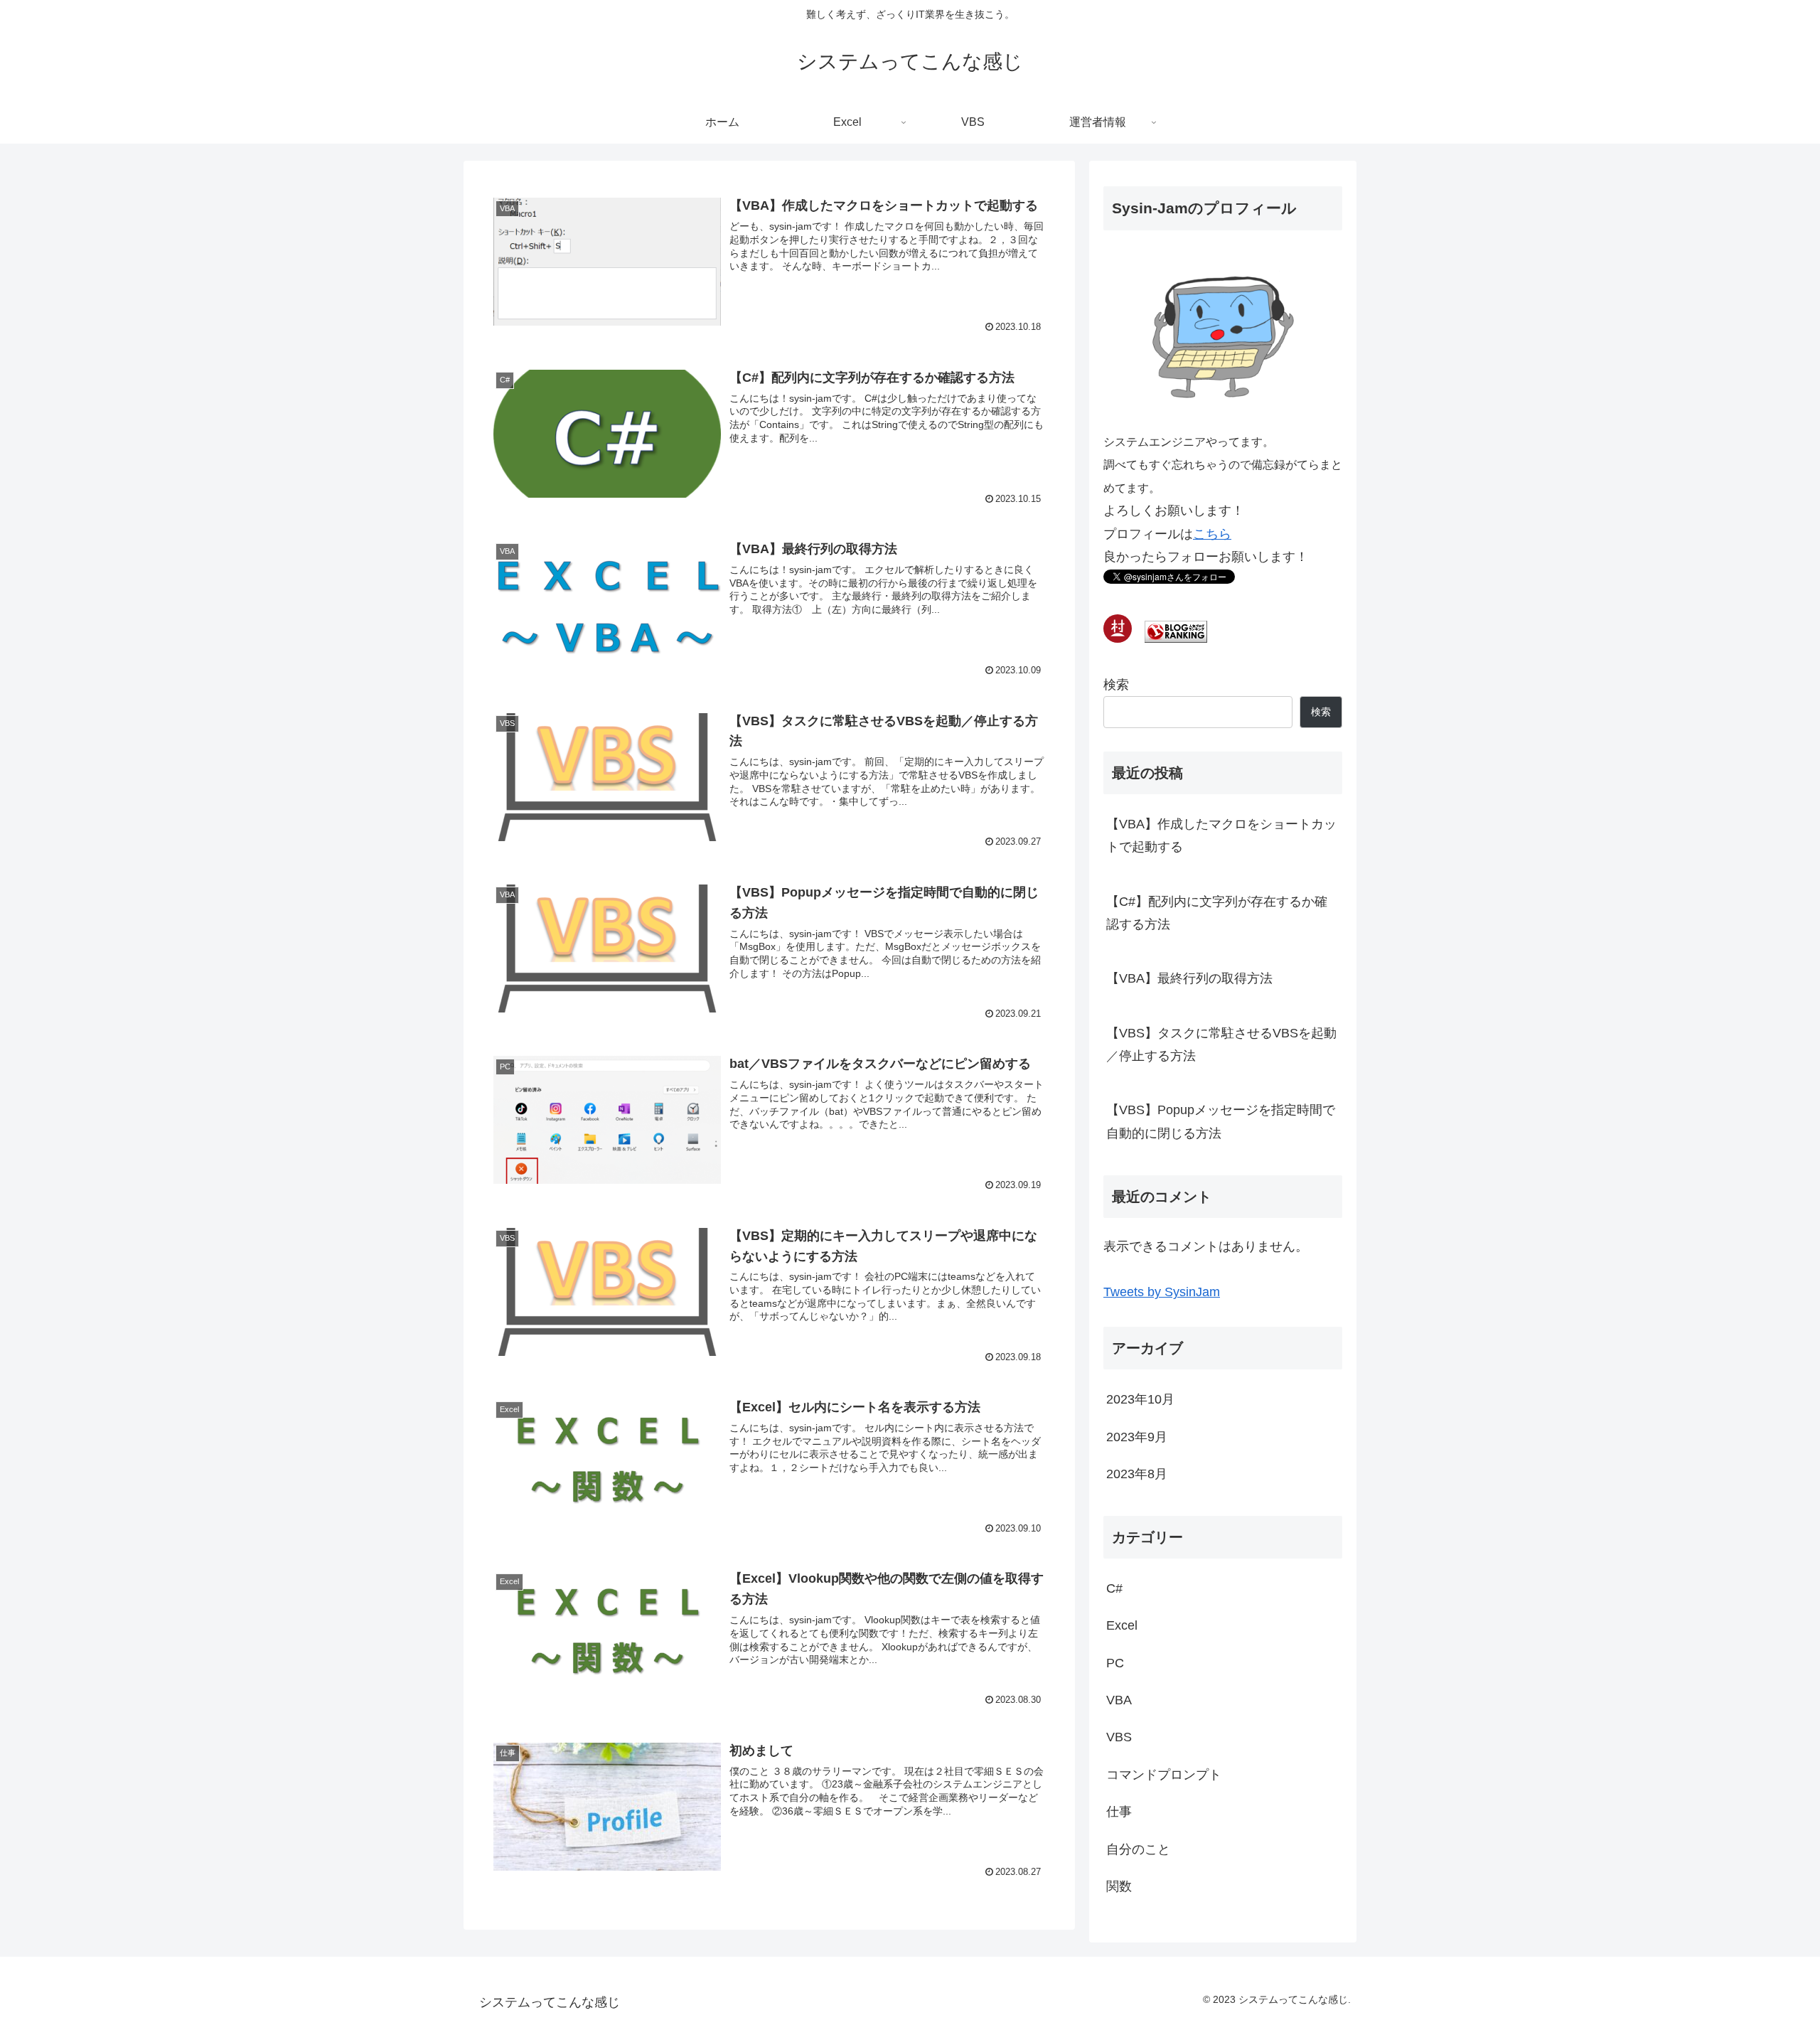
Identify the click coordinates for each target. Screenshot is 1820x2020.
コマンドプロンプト (1164, 1775)
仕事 (1119, 1812)
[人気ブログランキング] (1176, 638)
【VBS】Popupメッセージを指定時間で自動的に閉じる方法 (1221, 1121)
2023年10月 (1140, 1399)
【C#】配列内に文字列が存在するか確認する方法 (1217, 913)
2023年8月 (1137, 1474)
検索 (1116, 685)
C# (1114, 1588)
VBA (1119, 1700)
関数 (1119, 1886)
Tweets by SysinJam (1162, 1292)
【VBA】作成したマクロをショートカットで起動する (1221, 835)
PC (1115, 1663)
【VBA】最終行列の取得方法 (1189, 978)
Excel (1122, 1625)
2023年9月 (1137, 1437)
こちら (1212, 534)
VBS (1119, 1737)
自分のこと (1138, 1849)
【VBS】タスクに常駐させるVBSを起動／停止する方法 (1221, 1044)
